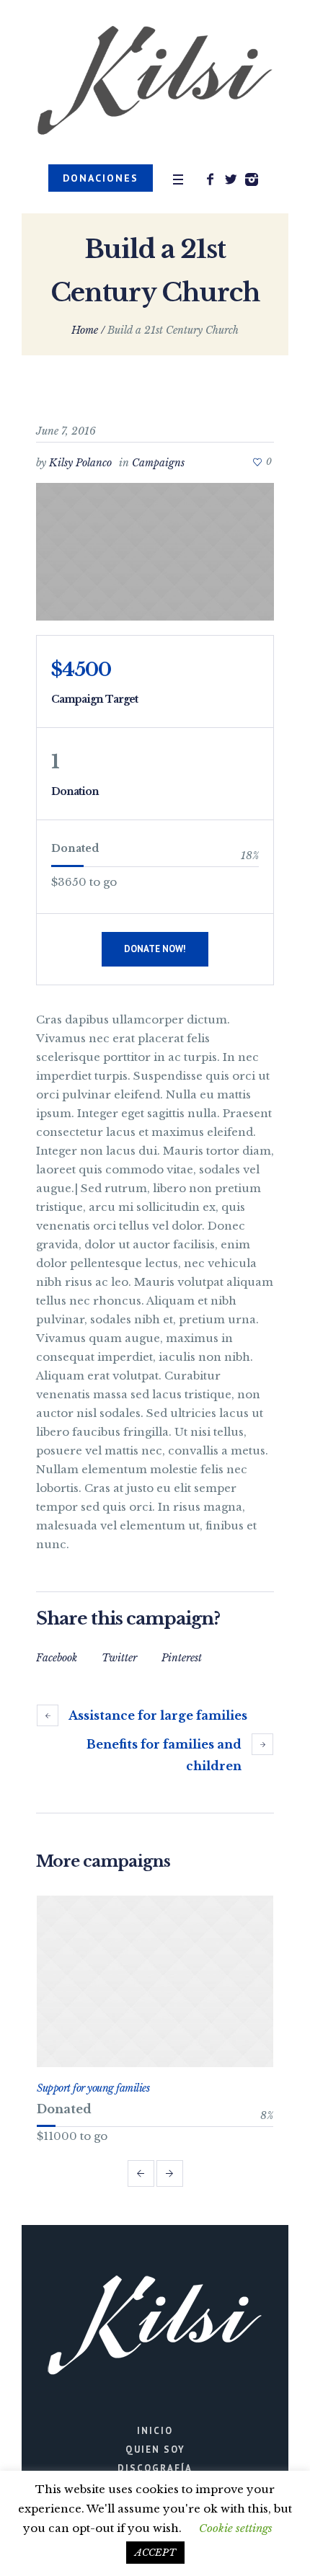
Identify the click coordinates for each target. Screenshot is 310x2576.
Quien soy (155, 2450)
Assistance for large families (158, 1715)
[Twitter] (231, 179)
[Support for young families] (155, 1981)
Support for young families (93, 2088)
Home (85, 330)
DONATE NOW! (155, 949)
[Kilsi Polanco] (155, 82)
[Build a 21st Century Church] (155, 552)
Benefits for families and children (164, 1755)
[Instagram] (252, 179)
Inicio (155, 2431)
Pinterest (182, 1658)
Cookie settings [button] (236, 2528)
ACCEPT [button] (155, 2553)
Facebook (57, 1658)
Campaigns (158, 463)
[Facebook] (210, 179)
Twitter (119, 1658)
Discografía (155, 2468)
